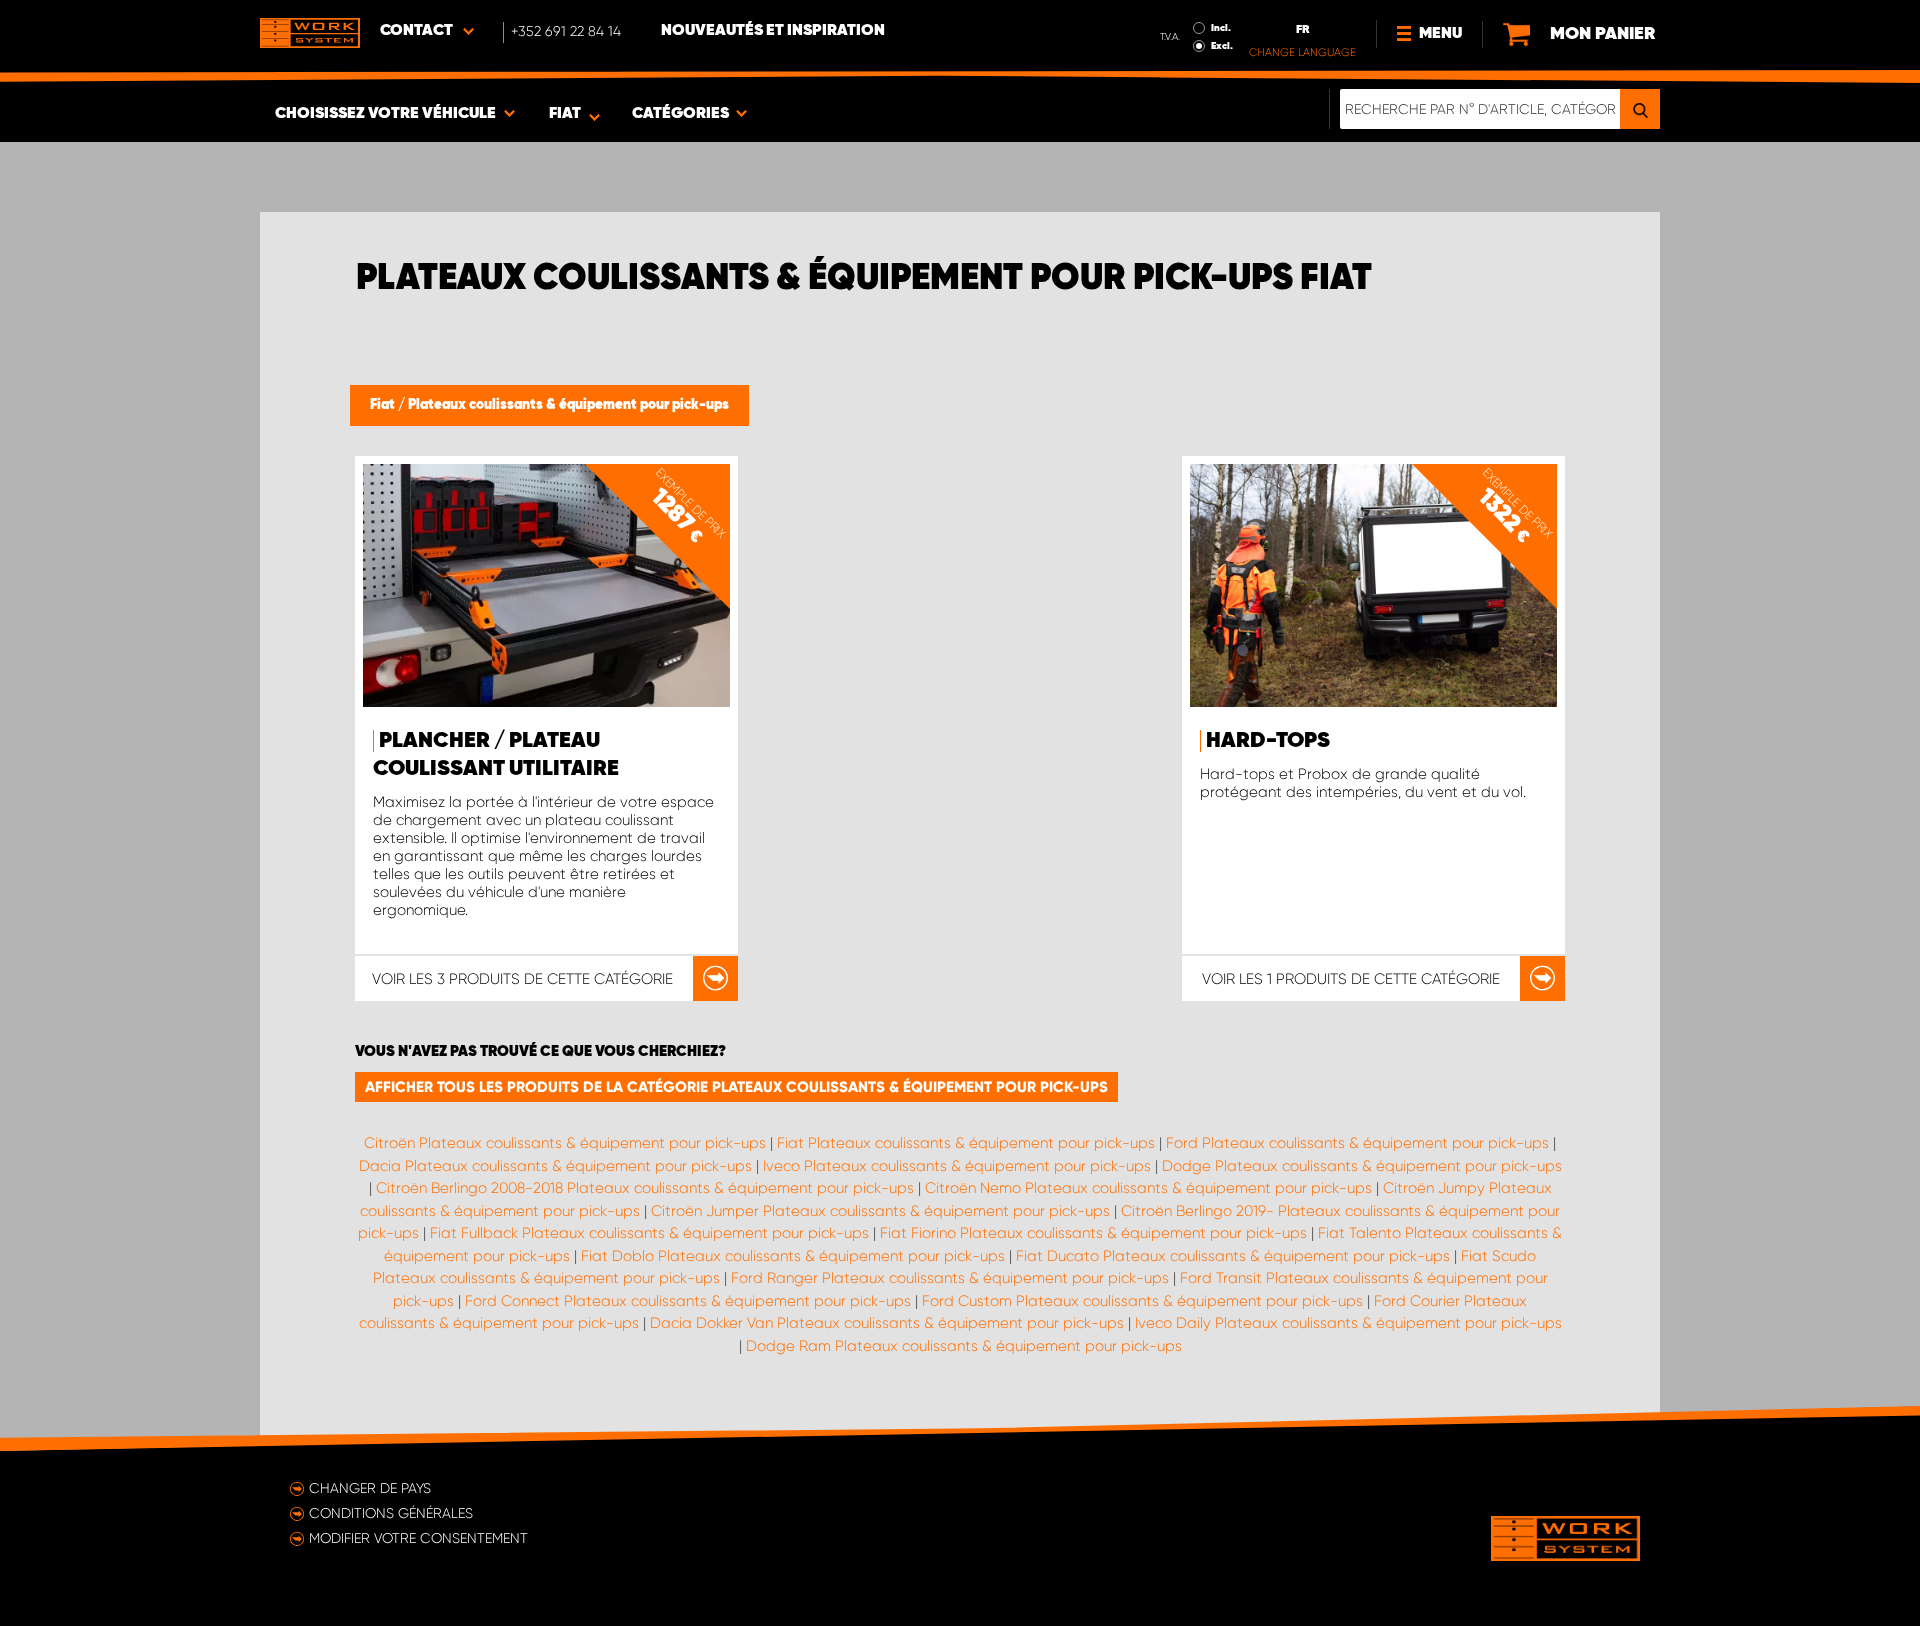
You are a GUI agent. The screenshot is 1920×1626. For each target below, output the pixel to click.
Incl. (1221, 28)
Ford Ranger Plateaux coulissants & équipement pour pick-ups (950, 1278)
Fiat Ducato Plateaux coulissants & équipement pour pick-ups (1233, 1256)
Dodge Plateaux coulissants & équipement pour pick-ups (1362, 1166)
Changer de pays (370, 1488)
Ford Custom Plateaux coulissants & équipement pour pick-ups (1142, 1301)
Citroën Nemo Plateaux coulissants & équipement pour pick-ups (1148, 1188)
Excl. (1222, 46)
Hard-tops (1268, 741)
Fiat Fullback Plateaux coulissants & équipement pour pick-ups (649, 1233)
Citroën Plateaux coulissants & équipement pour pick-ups (565, 1143)
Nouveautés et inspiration (773, 31)
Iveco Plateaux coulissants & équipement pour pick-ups (957, 1166)
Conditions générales (391, 1513)
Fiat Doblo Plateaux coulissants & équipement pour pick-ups (793, 1256)
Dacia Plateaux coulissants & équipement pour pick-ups (555, 1166)
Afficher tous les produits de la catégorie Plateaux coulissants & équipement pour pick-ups (736, 1087)
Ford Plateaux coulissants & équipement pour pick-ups (1357, 1143)
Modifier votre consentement (418, 1538)
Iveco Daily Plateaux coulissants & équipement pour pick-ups (1348, 1323)
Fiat (384, 405)
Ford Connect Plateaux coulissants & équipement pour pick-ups (688, 1301)
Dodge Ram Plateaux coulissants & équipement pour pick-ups (964, 1346)
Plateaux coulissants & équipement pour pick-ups (568, 405)
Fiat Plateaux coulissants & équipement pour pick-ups (966, 1143)
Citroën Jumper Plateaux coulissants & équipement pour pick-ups (880, 1211)
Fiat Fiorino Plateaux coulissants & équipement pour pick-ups (1093, 1233)
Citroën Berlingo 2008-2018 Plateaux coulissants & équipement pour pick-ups (645, 1188)
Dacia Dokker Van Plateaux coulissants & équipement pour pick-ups (887, 1323)
